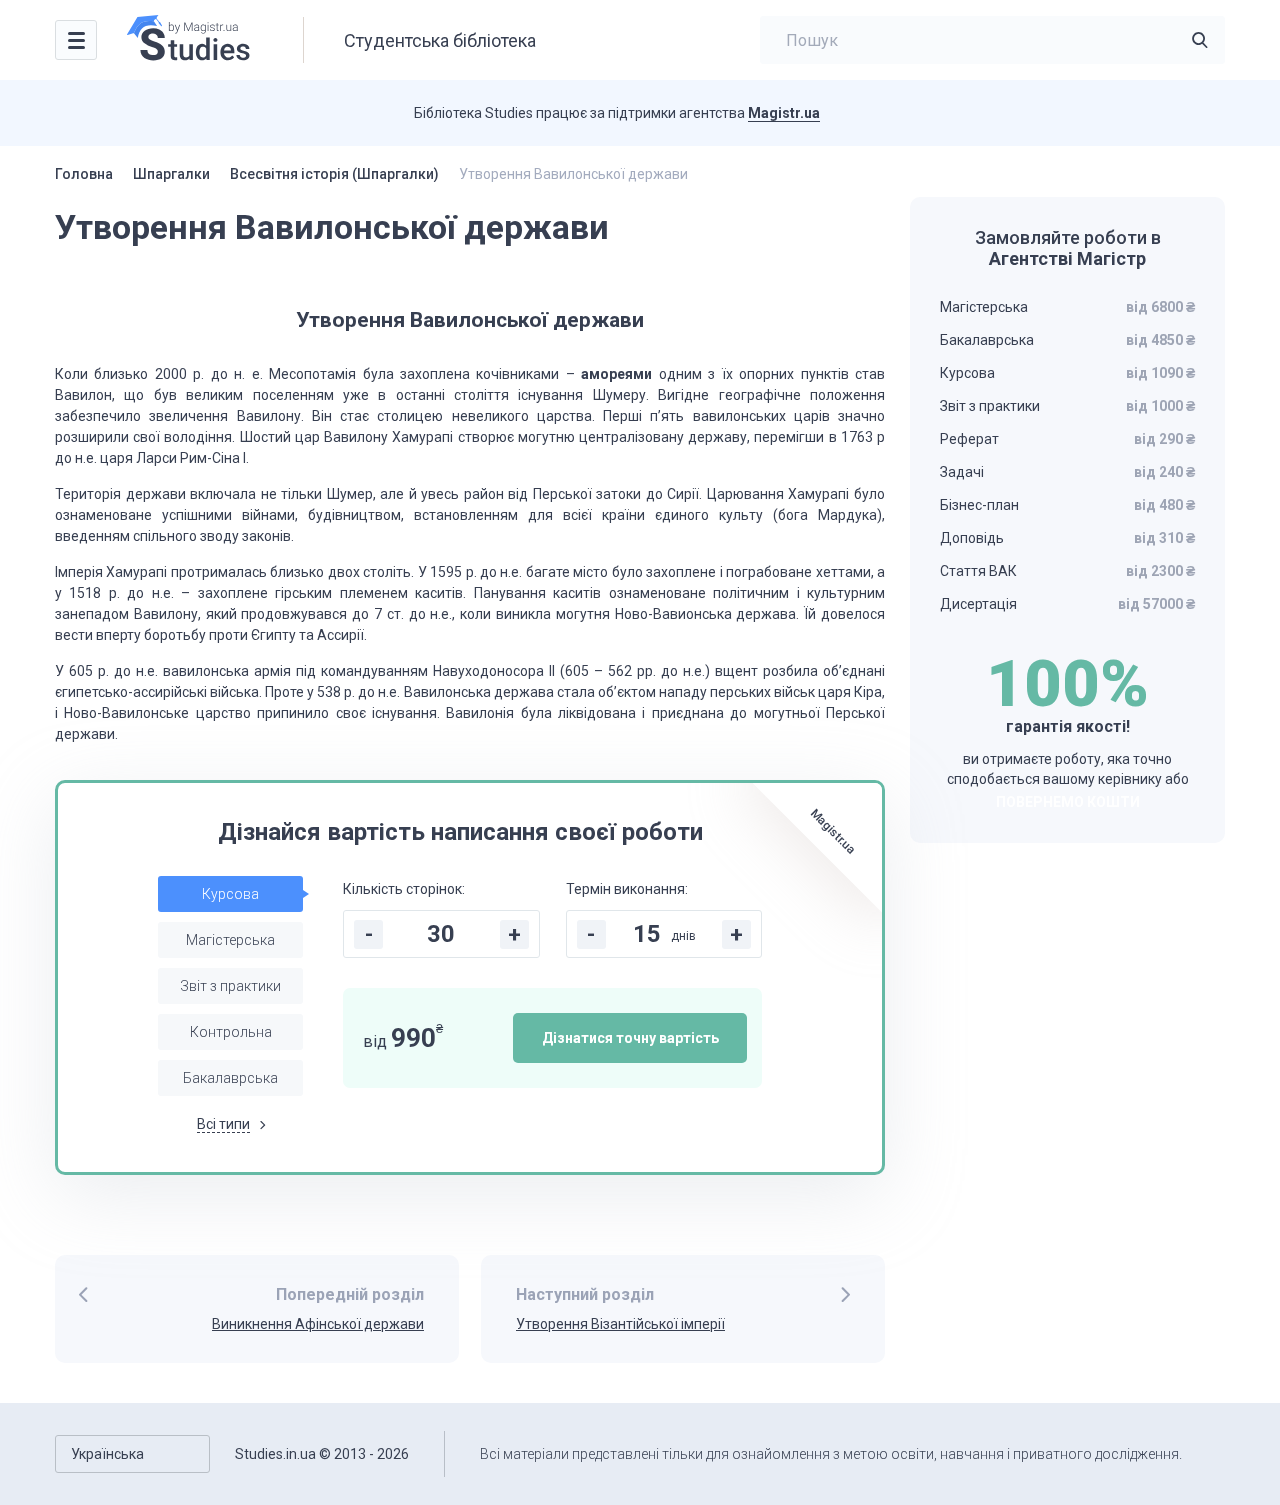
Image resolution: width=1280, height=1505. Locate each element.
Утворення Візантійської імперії (620, 1324)
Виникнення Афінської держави (318, 1324)
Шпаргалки (171, 174)
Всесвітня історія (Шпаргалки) (334, 174)
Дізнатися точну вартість (630, 1038)
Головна (84, 174)
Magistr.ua (784, 113)
